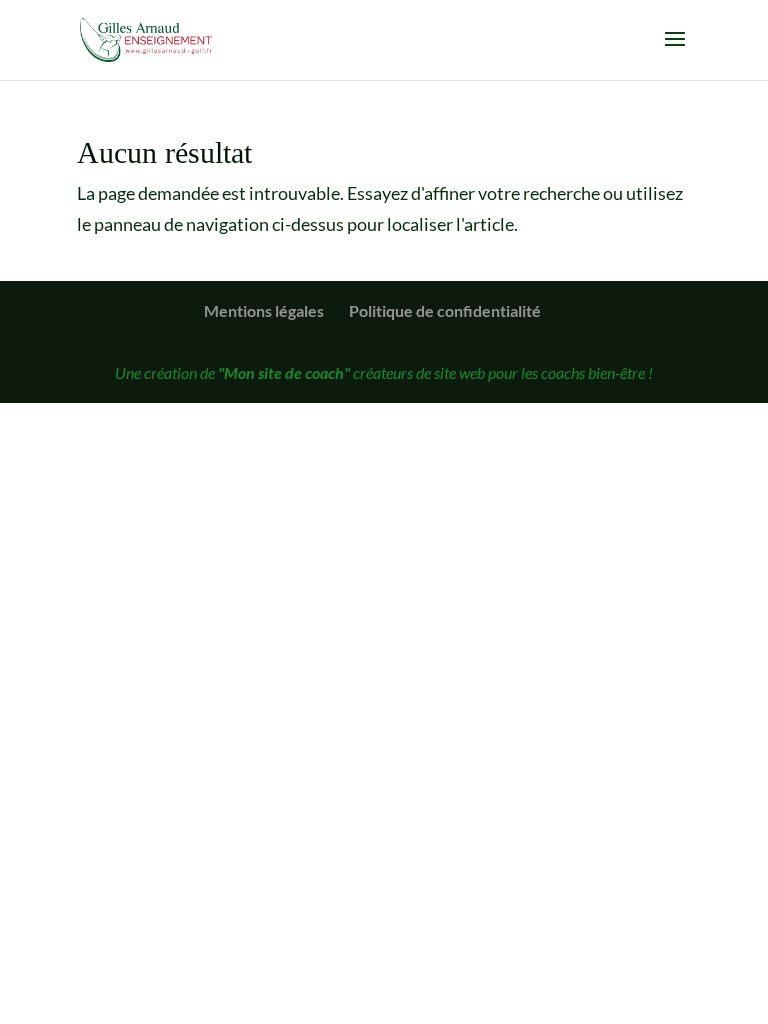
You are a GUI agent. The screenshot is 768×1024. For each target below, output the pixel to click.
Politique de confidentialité (445, 310)
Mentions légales (264, 310)
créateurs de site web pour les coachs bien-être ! (435, 372)
